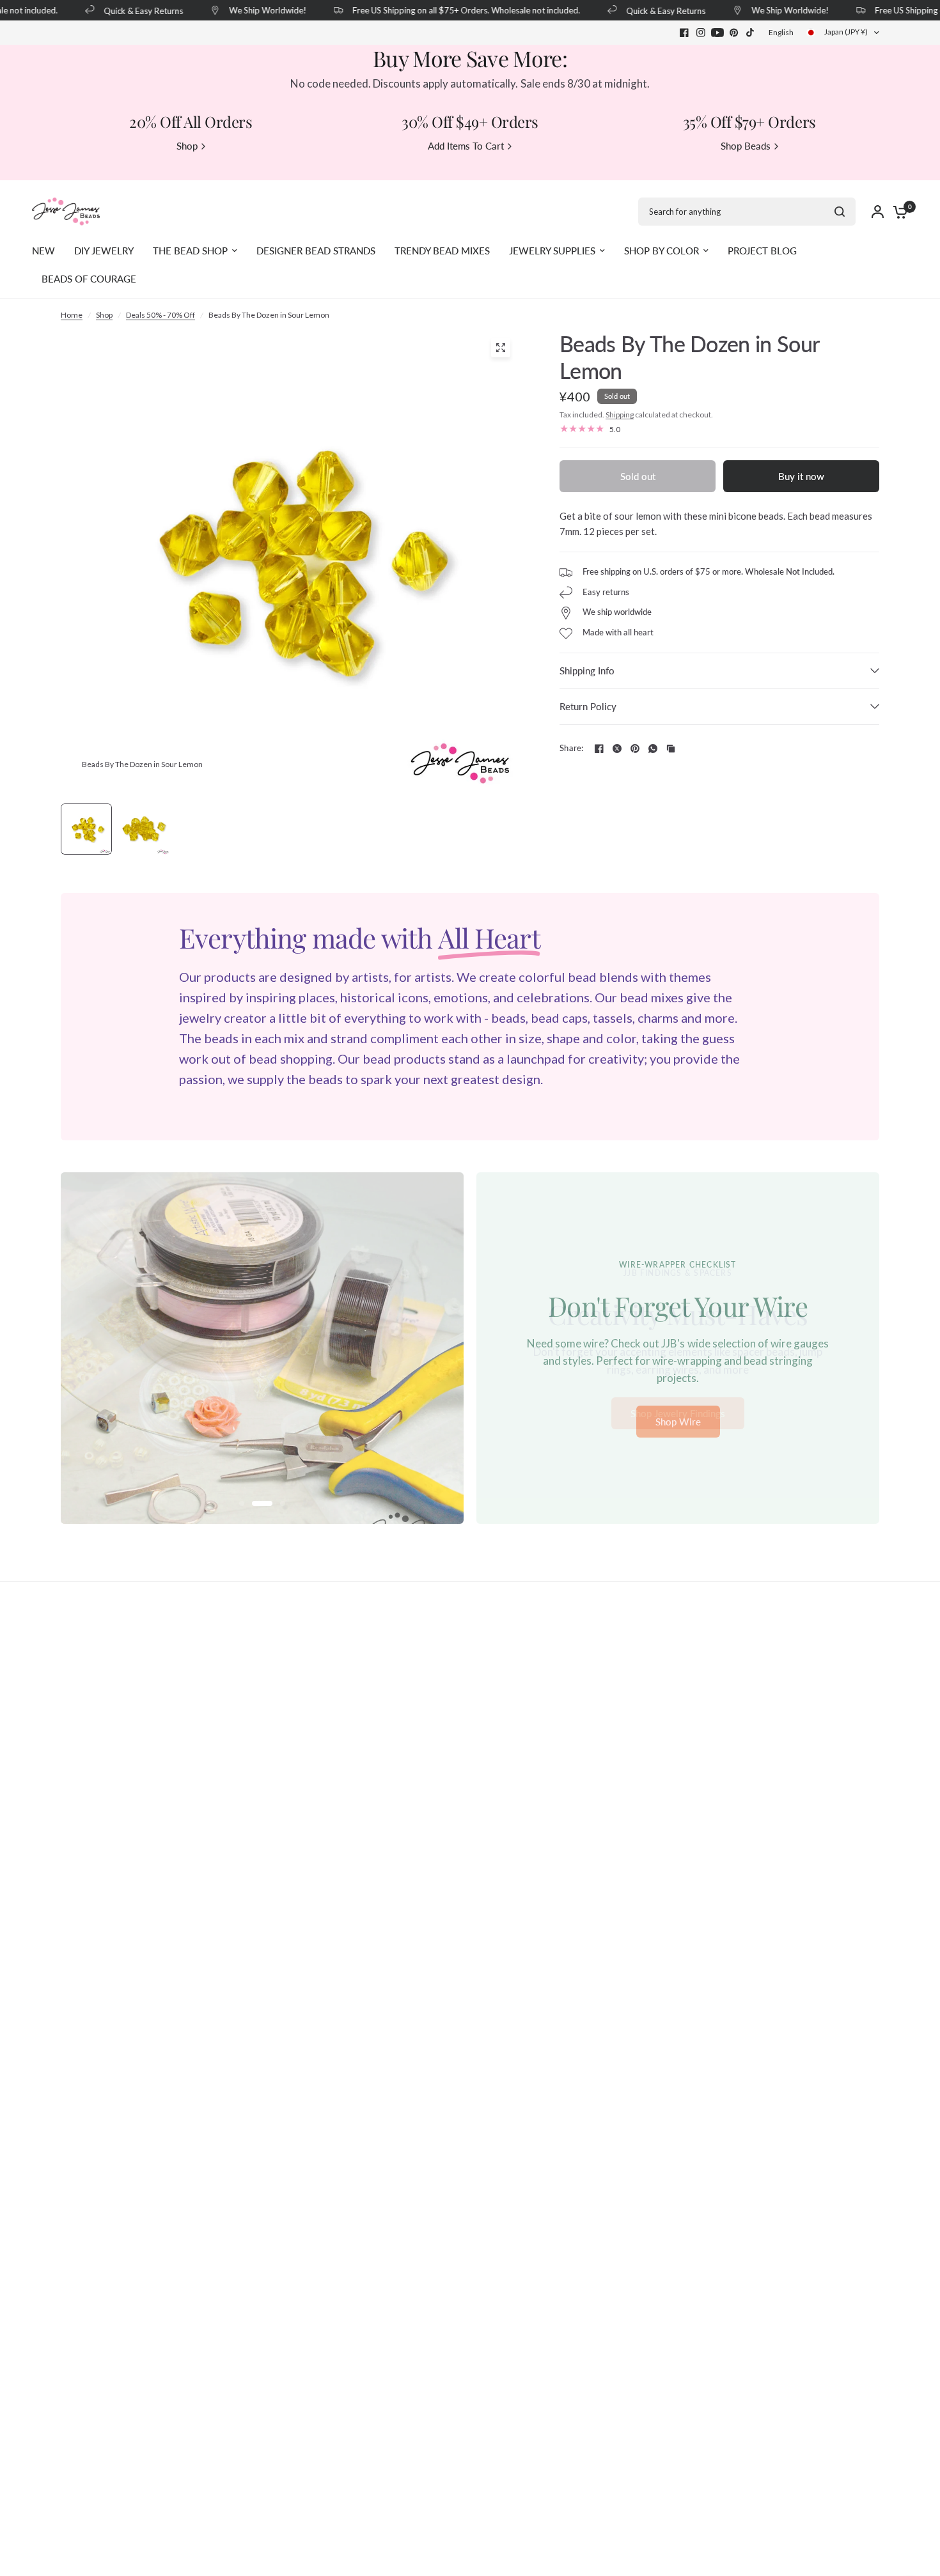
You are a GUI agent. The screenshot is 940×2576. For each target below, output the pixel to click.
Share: (572, 748)
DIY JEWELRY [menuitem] (104, 251)
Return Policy (588, 706)
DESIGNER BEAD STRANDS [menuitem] (316, 251)
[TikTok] (751, 33)
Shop (104, 315)
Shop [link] (187, 146)
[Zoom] (501, 348)
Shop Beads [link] (746, 146)
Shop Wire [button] (678, 1422)
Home (72, 315)
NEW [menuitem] (43, 251)
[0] (897, 212)
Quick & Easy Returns (126, 11)
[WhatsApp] (653, 749)
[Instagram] (701, 33)
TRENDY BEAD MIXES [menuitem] (442, 251)
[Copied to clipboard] (671, 749)
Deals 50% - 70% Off (161, 315)
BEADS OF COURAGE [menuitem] (89, 279)
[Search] (840, 212)
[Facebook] (684, 33)
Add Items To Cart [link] (466, 146)
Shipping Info (587, 671)
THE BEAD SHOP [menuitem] (190, 251)
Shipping (620, 415)
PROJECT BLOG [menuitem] (762, 251)
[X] (617, 749)
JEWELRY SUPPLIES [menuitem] (552, 251)
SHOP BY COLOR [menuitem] (662, 251)
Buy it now (801, 476)
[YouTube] (717, 33)
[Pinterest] (734, 33)
